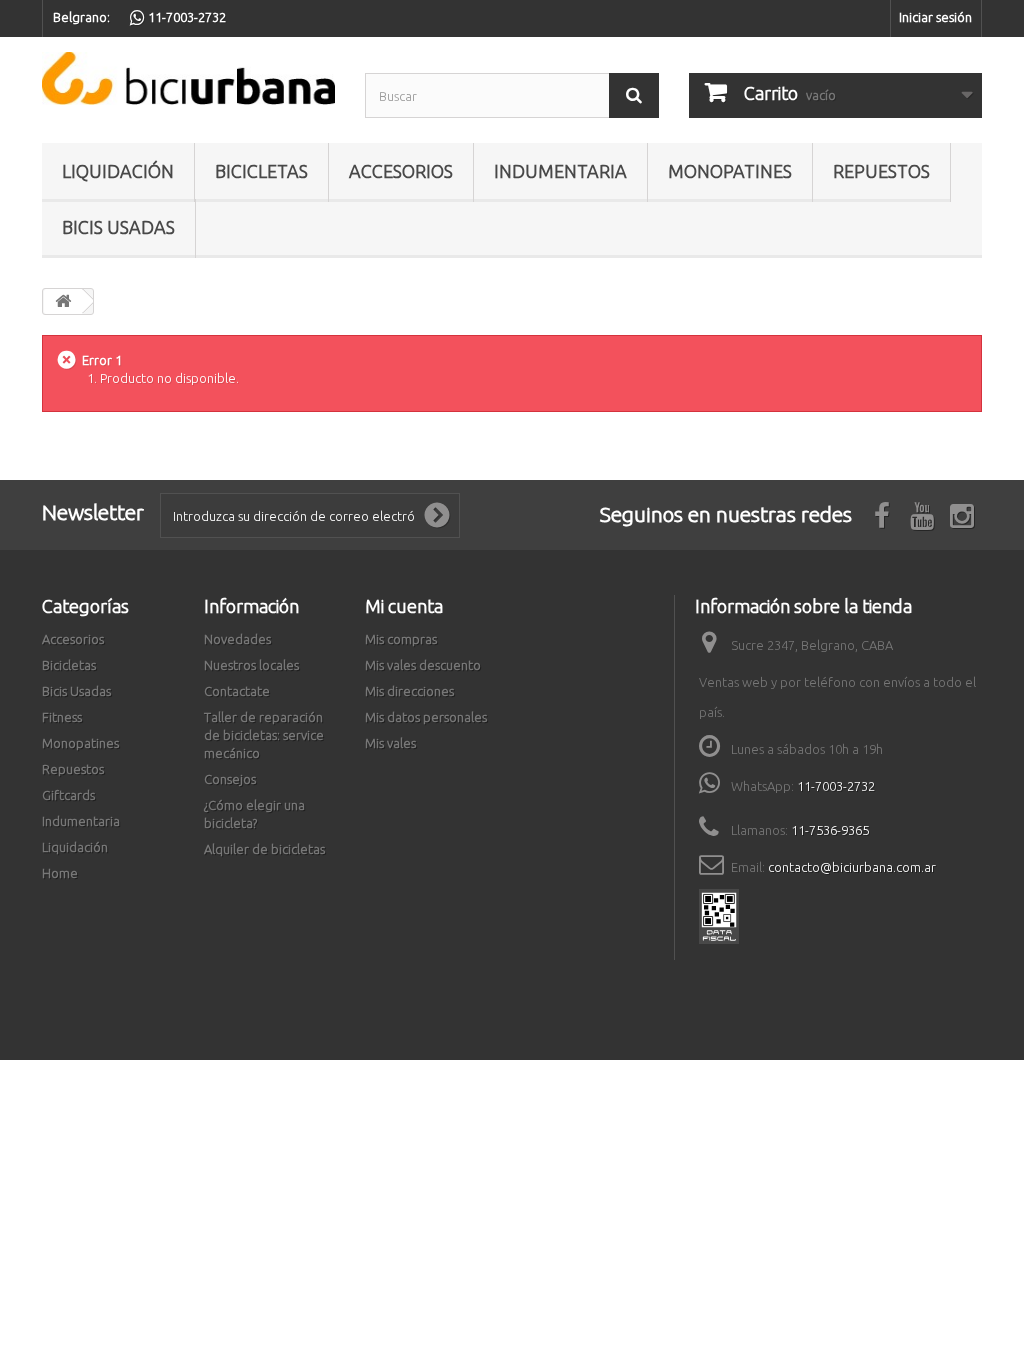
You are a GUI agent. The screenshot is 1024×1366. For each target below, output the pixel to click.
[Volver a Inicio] (63, 301)
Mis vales (390, 743)
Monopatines (730, 171)
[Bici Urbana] (188, 78)
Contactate (237, 691)
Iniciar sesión (935, 17)
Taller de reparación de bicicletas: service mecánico (264, 735)
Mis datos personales (426, 717)
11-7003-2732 (836, 786)
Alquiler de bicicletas (264, 849)
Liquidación (118, 171)
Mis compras (401, 639)
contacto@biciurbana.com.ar (852, 867)
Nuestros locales (251, 665)
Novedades (237, 639)
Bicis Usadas (118, 227)
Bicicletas (261, 171)
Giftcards (68, 795)
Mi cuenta (404, 606)
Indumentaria (560, 171)
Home (60, 873)
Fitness (62, 717)
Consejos (230, 779)
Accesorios (401, 171)
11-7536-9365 (830, 830)
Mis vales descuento (423, 665)
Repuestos (881, 171)
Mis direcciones (409, 691)
